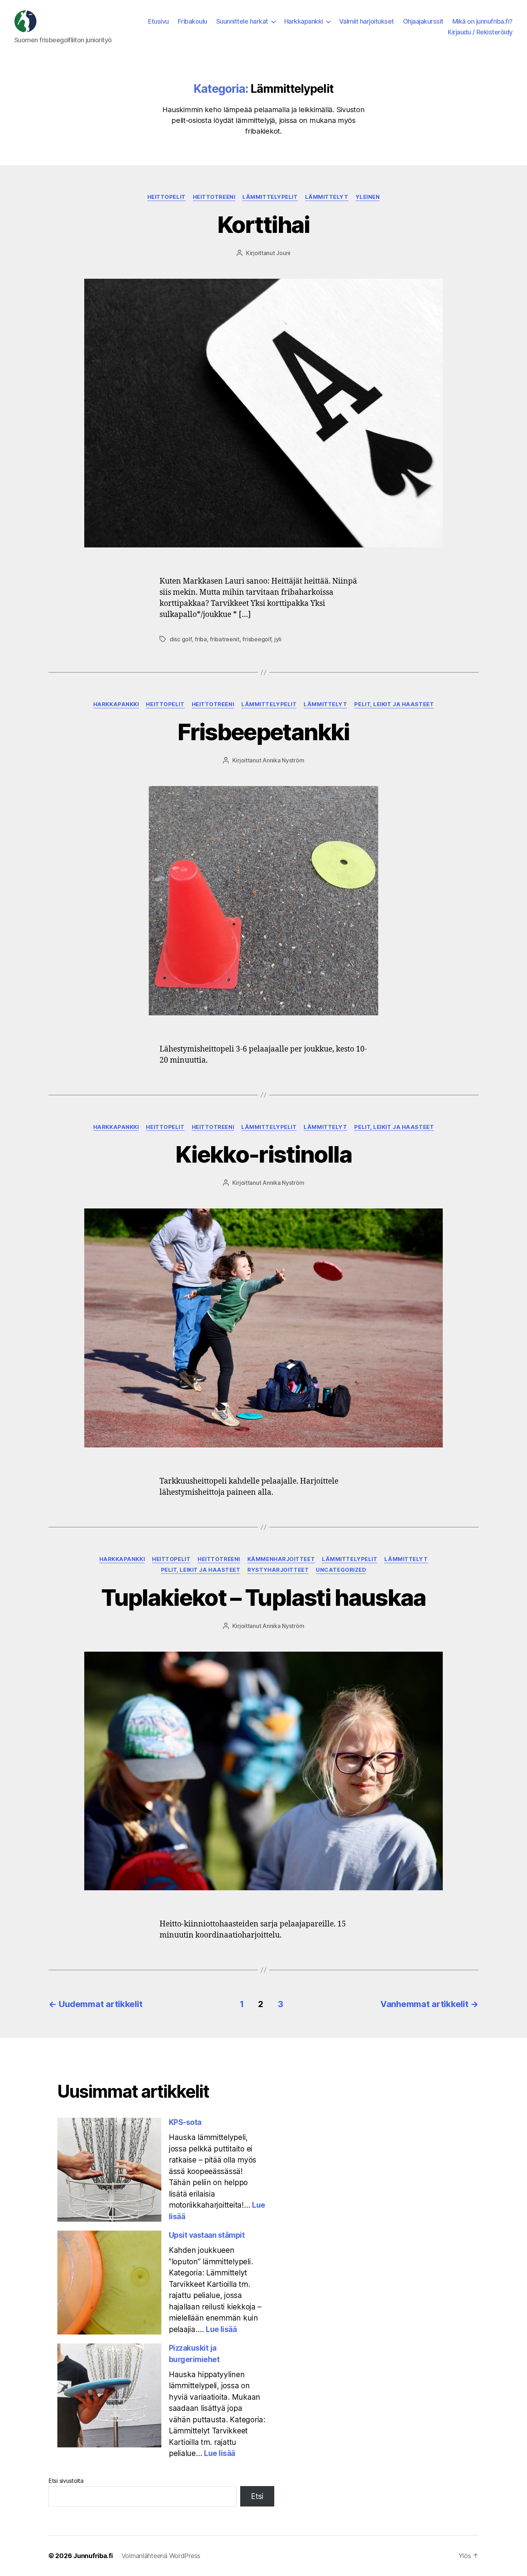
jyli (278, 639)
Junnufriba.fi (93, 2556)
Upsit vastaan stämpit (207, 2235)
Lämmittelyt (327, 197)
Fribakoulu (193, 21)
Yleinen (368, 197)
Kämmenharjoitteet (281, 1559)
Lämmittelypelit (270, 197)
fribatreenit (225, 639)
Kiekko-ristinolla (263, 1154)
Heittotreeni (214, 197)
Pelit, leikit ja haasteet (394, 704)
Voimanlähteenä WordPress (161, 2556)
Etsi (257, 2496)
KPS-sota (185, 2122)
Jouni (283, 253)
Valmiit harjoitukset (367, 21)
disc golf (181, 639)
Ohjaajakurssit (423, 21)
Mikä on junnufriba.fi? (483, 21)
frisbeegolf (257, 639)
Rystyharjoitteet (278, 1570)
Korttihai (263, 224)
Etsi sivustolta (66, 2481)
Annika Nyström (283, 760)
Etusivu (158, 21)
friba (201, 639)
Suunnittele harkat (242, 21)
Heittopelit (167, 197)
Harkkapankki (304, 21)
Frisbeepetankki (263, 732)
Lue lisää (221, 2329)
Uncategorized (341, 1570)
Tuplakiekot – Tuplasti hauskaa (263, 1597)
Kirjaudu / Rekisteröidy (480, 32)
